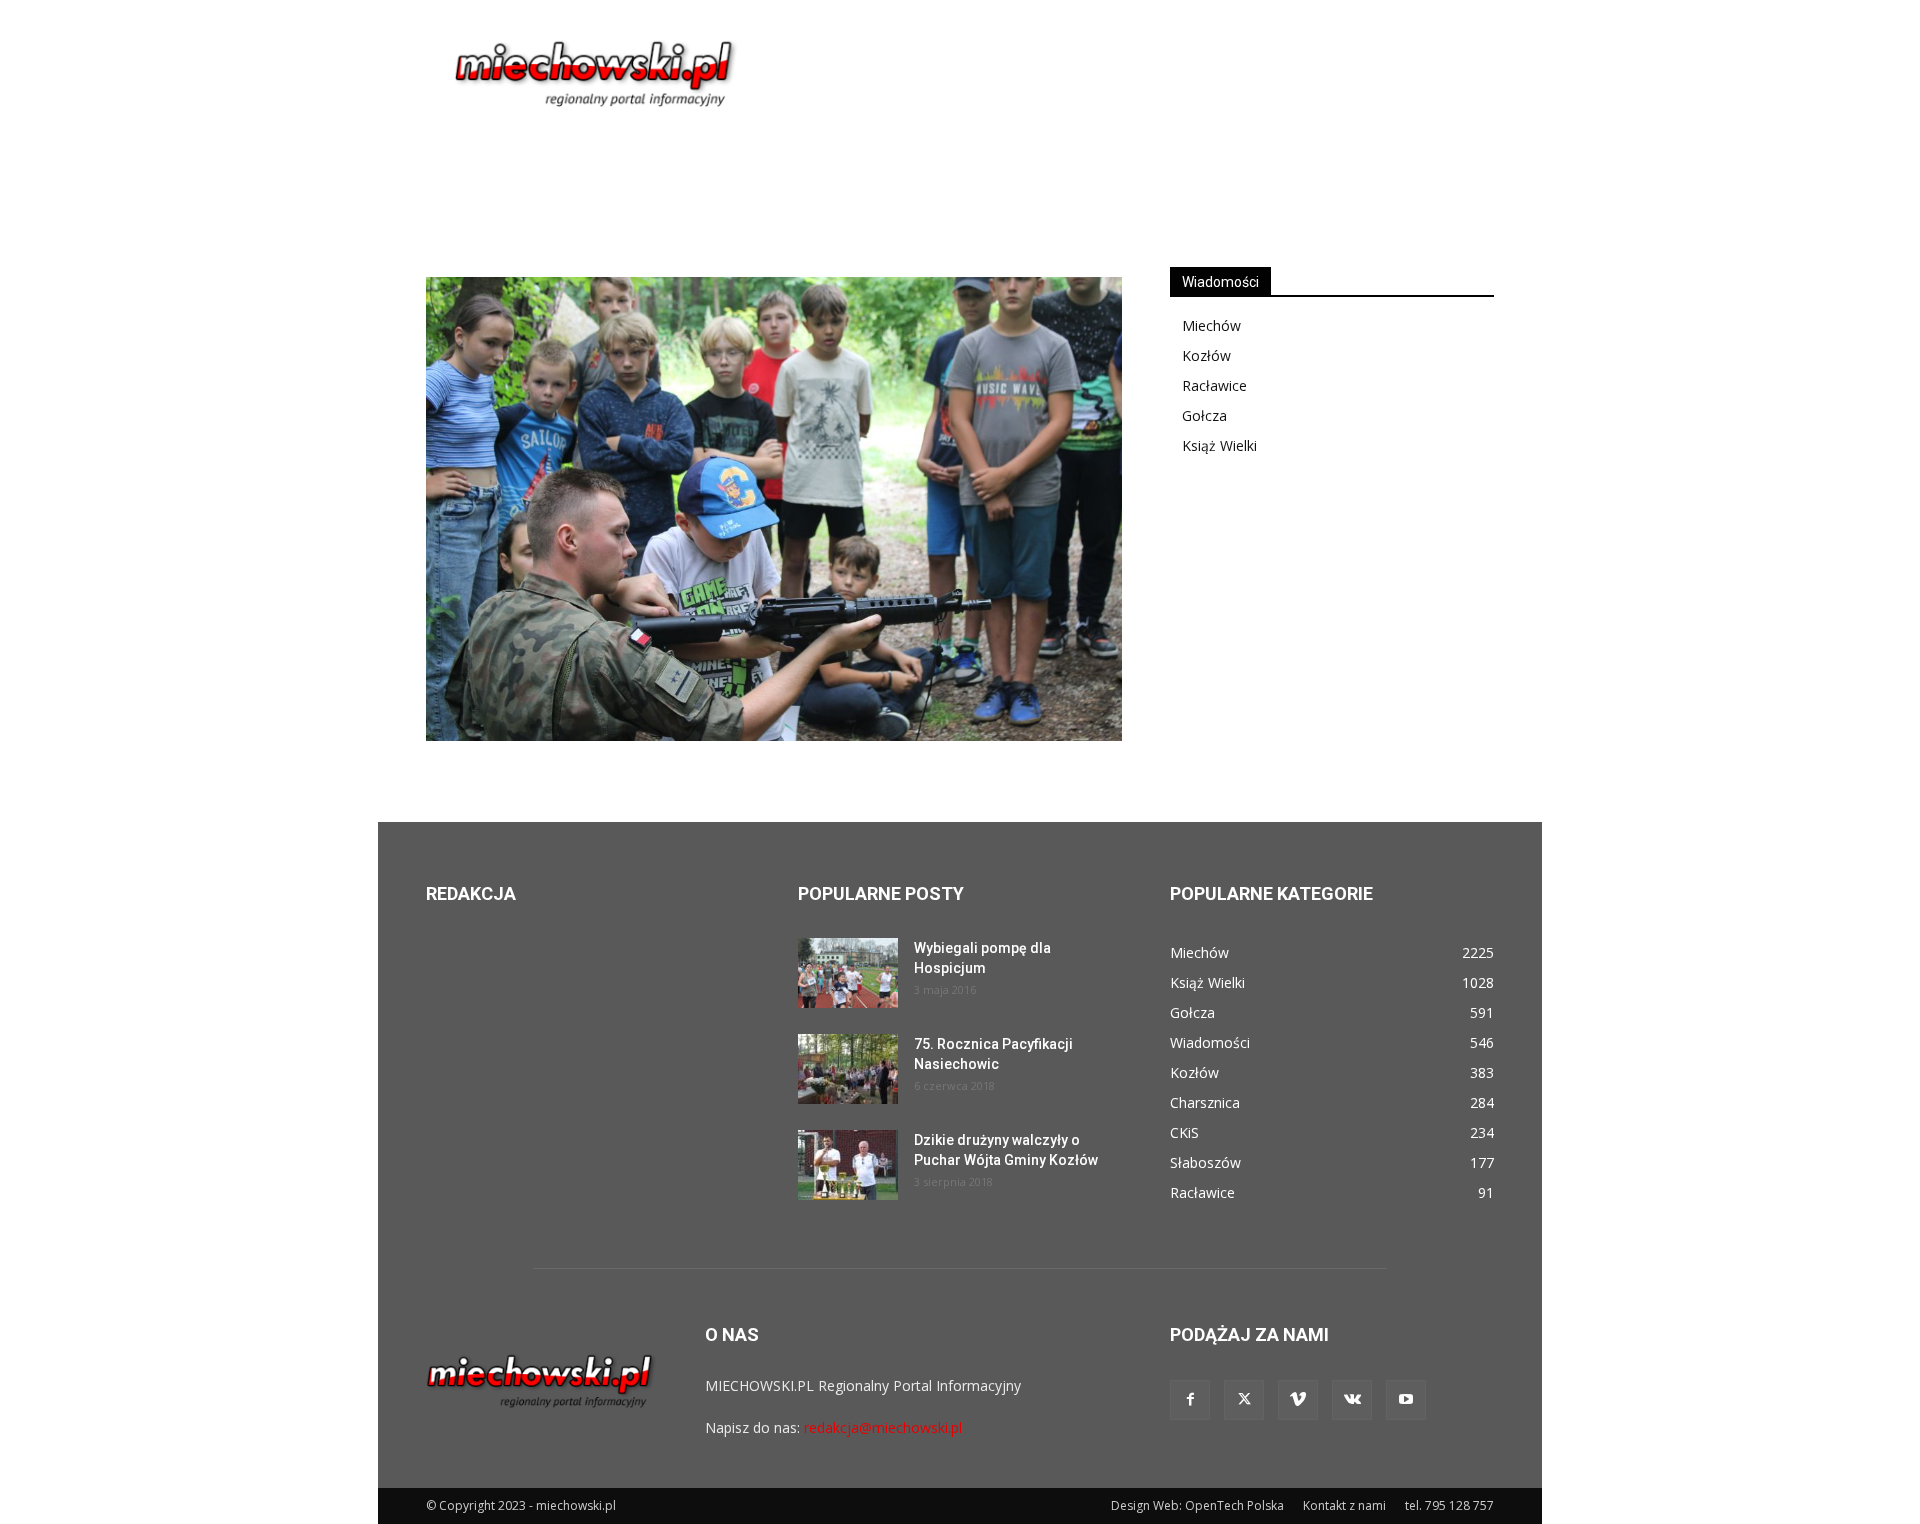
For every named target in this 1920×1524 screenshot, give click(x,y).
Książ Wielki (1219, 445)
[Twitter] (1244, 1400)
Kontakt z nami (1344, 1505)
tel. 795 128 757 (1449, 1505)
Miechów (1211, 325)
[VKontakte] (1352, 1400)
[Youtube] (1406, 1400)
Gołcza (1204, 415)
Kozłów (1206, 355)
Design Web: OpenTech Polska (1197, 1505)
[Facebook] (1190, 1400)
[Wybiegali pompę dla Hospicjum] (848, 973)
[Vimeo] (1298, 1400)
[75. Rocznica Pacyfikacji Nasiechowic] (848, 1069)
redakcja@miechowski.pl (883, 1427)
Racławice (1214, 385)
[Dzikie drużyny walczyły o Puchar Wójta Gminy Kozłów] (848, 1165)
